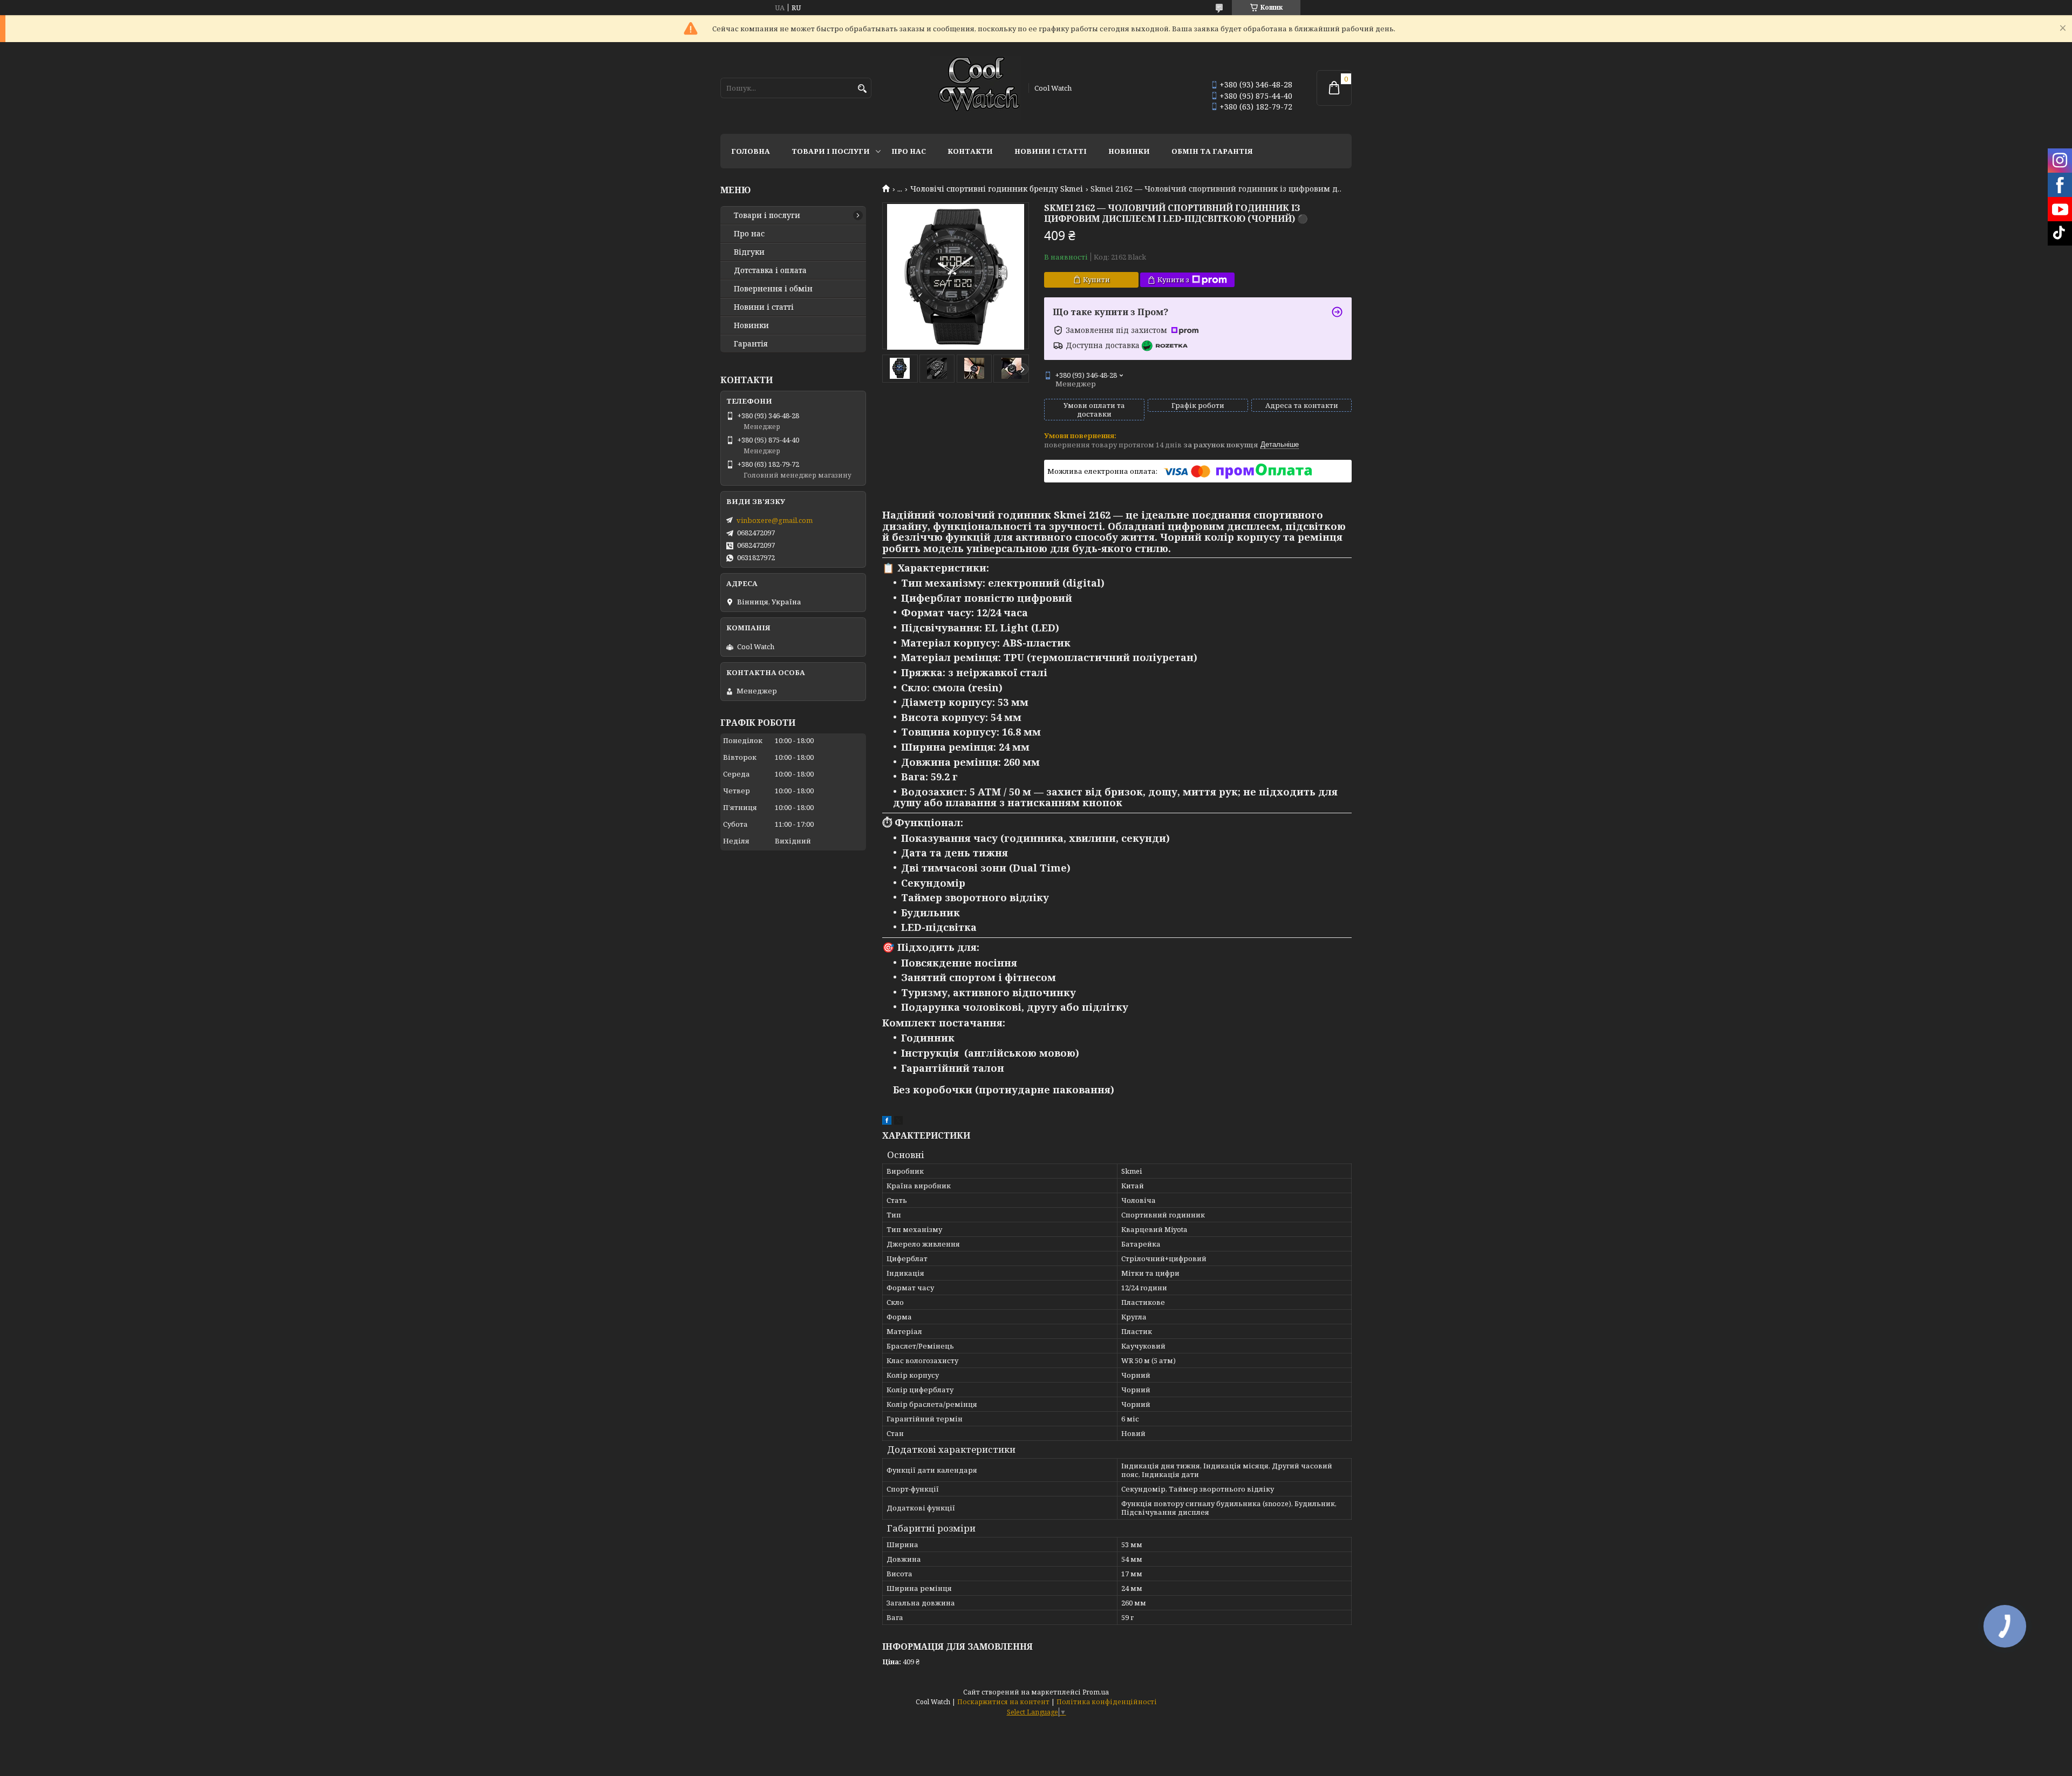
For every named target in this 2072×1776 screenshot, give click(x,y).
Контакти (970, 151)
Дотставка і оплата (770, 270)
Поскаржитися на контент (1003, 1702)
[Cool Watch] (976, 88)
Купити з (1173, 280)
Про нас (909, 151)
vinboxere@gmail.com (775, 520)
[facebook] (887, 1122)
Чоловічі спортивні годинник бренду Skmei (997, 189)
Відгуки (749, 252)
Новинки (1129, 151)
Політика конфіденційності (1107, 1702)
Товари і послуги (831, 151)
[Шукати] (862, 89)
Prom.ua (1096, 1692)
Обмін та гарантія (1212, 151)
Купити (1096, 280)
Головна (751, 151)
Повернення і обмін (773, 289)
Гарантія (751, 344)
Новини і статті (1051, 151)
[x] (898, 1122)
